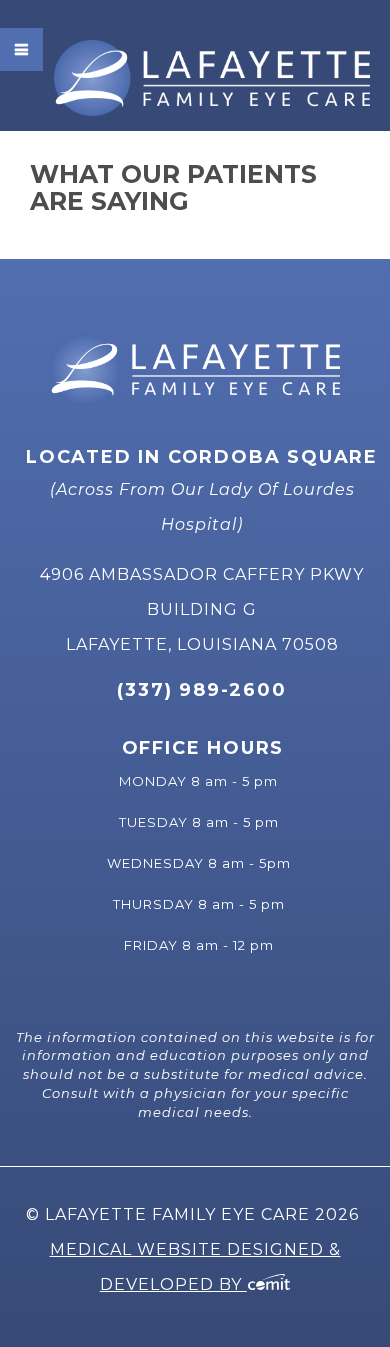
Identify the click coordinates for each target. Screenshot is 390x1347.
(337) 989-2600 (201, 690)
